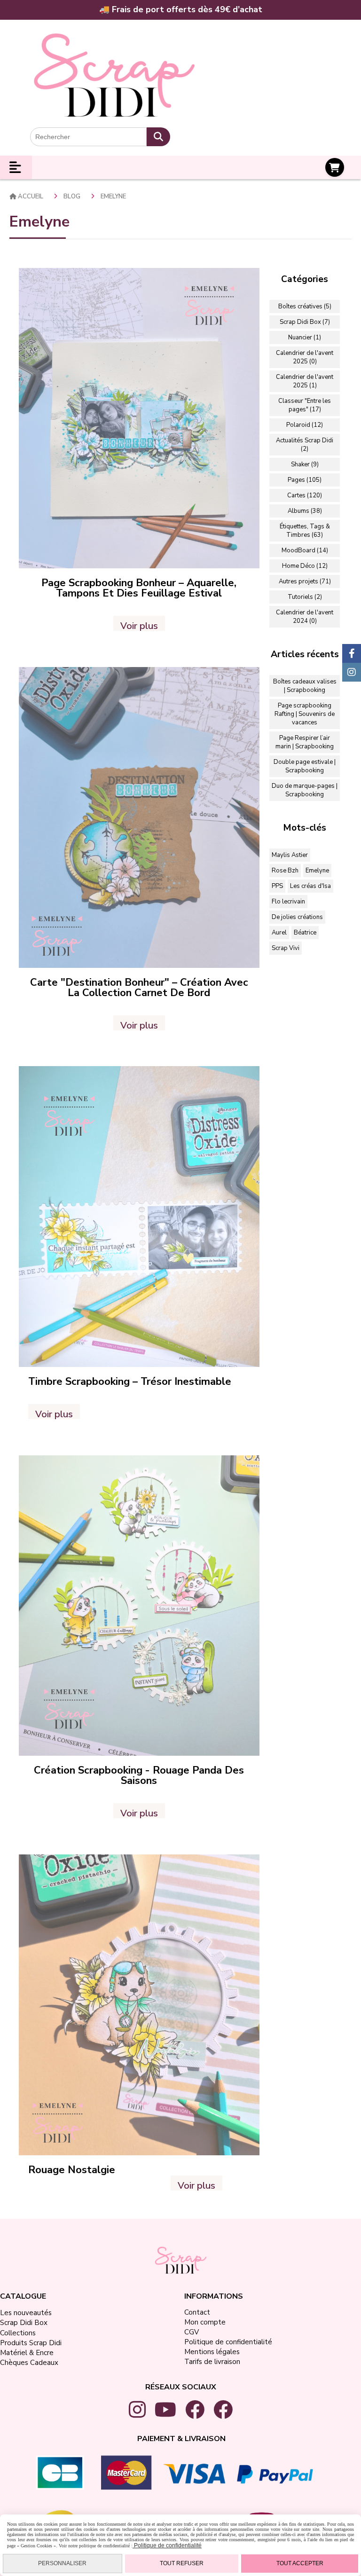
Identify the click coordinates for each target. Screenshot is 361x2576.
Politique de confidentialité (167, 2545)
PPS (277, 886)
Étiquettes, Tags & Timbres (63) (305, 531)
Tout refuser (182, 2563)
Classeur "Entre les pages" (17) (305, 405)
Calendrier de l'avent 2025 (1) (305, 381)
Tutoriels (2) (305, 597)
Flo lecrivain (288, 902)
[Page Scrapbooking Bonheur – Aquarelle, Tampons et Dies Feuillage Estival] (139, 418)
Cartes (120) (305, 495)
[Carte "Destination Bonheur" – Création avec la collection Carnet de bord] (139, 817)
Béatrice (305, 933)
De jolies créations (297, 917)
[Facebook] (352, 653)
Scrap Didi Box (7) (305, 322)
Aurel (279, 933)
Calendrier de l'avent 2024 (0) (305, 617)
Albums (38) (305, 511)
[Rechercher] (158, 137)
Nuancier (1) (305, 338)
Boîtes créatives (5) (305, 306)
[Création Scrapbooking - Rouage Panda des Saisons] (139, 1605)
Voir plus (139, 625)
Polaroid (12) (305, 425)
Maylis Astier (290, 855)
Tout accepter (300, 2563)
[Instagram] (352, 672)
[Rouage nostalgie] (139, 2004)
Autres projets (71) (305, 581)
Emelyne (317, 871)
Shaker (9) (305, 464)
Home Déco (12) (305, 566)
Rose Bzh (285, 871)
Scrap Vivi (286, 948)
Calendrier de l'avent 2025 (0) (305, 357)
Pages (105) (305, 480)
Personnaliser (62, 2563)
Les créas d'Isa (310, 886)
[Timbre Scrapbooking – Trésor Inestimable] (139, 1216)
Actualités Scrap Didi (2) (305, 445)
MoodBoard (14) (305, 550)
